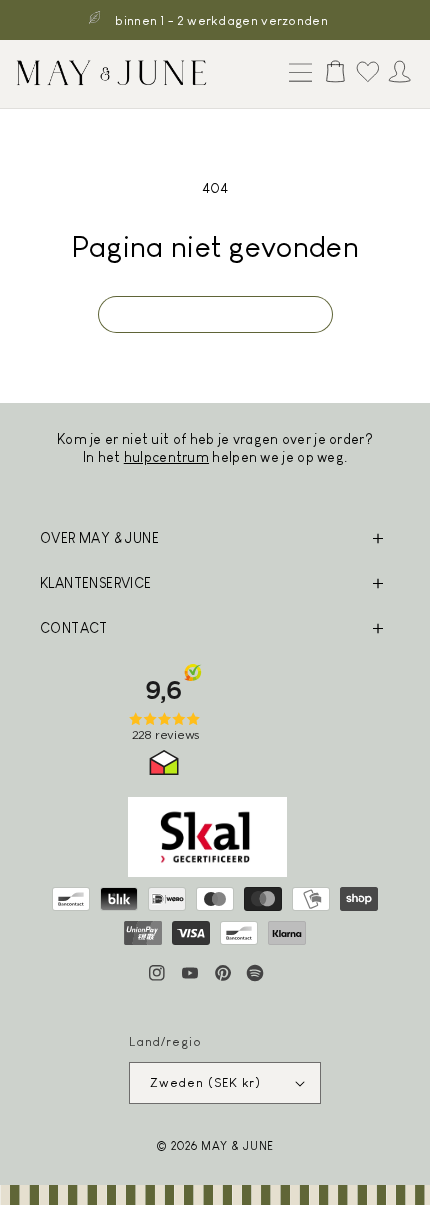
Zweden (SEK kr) (206, 1082)
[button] (296, 74)
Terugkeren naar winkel (215, 314)
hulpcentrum (166, 457)
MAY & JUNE (237, 1145)
